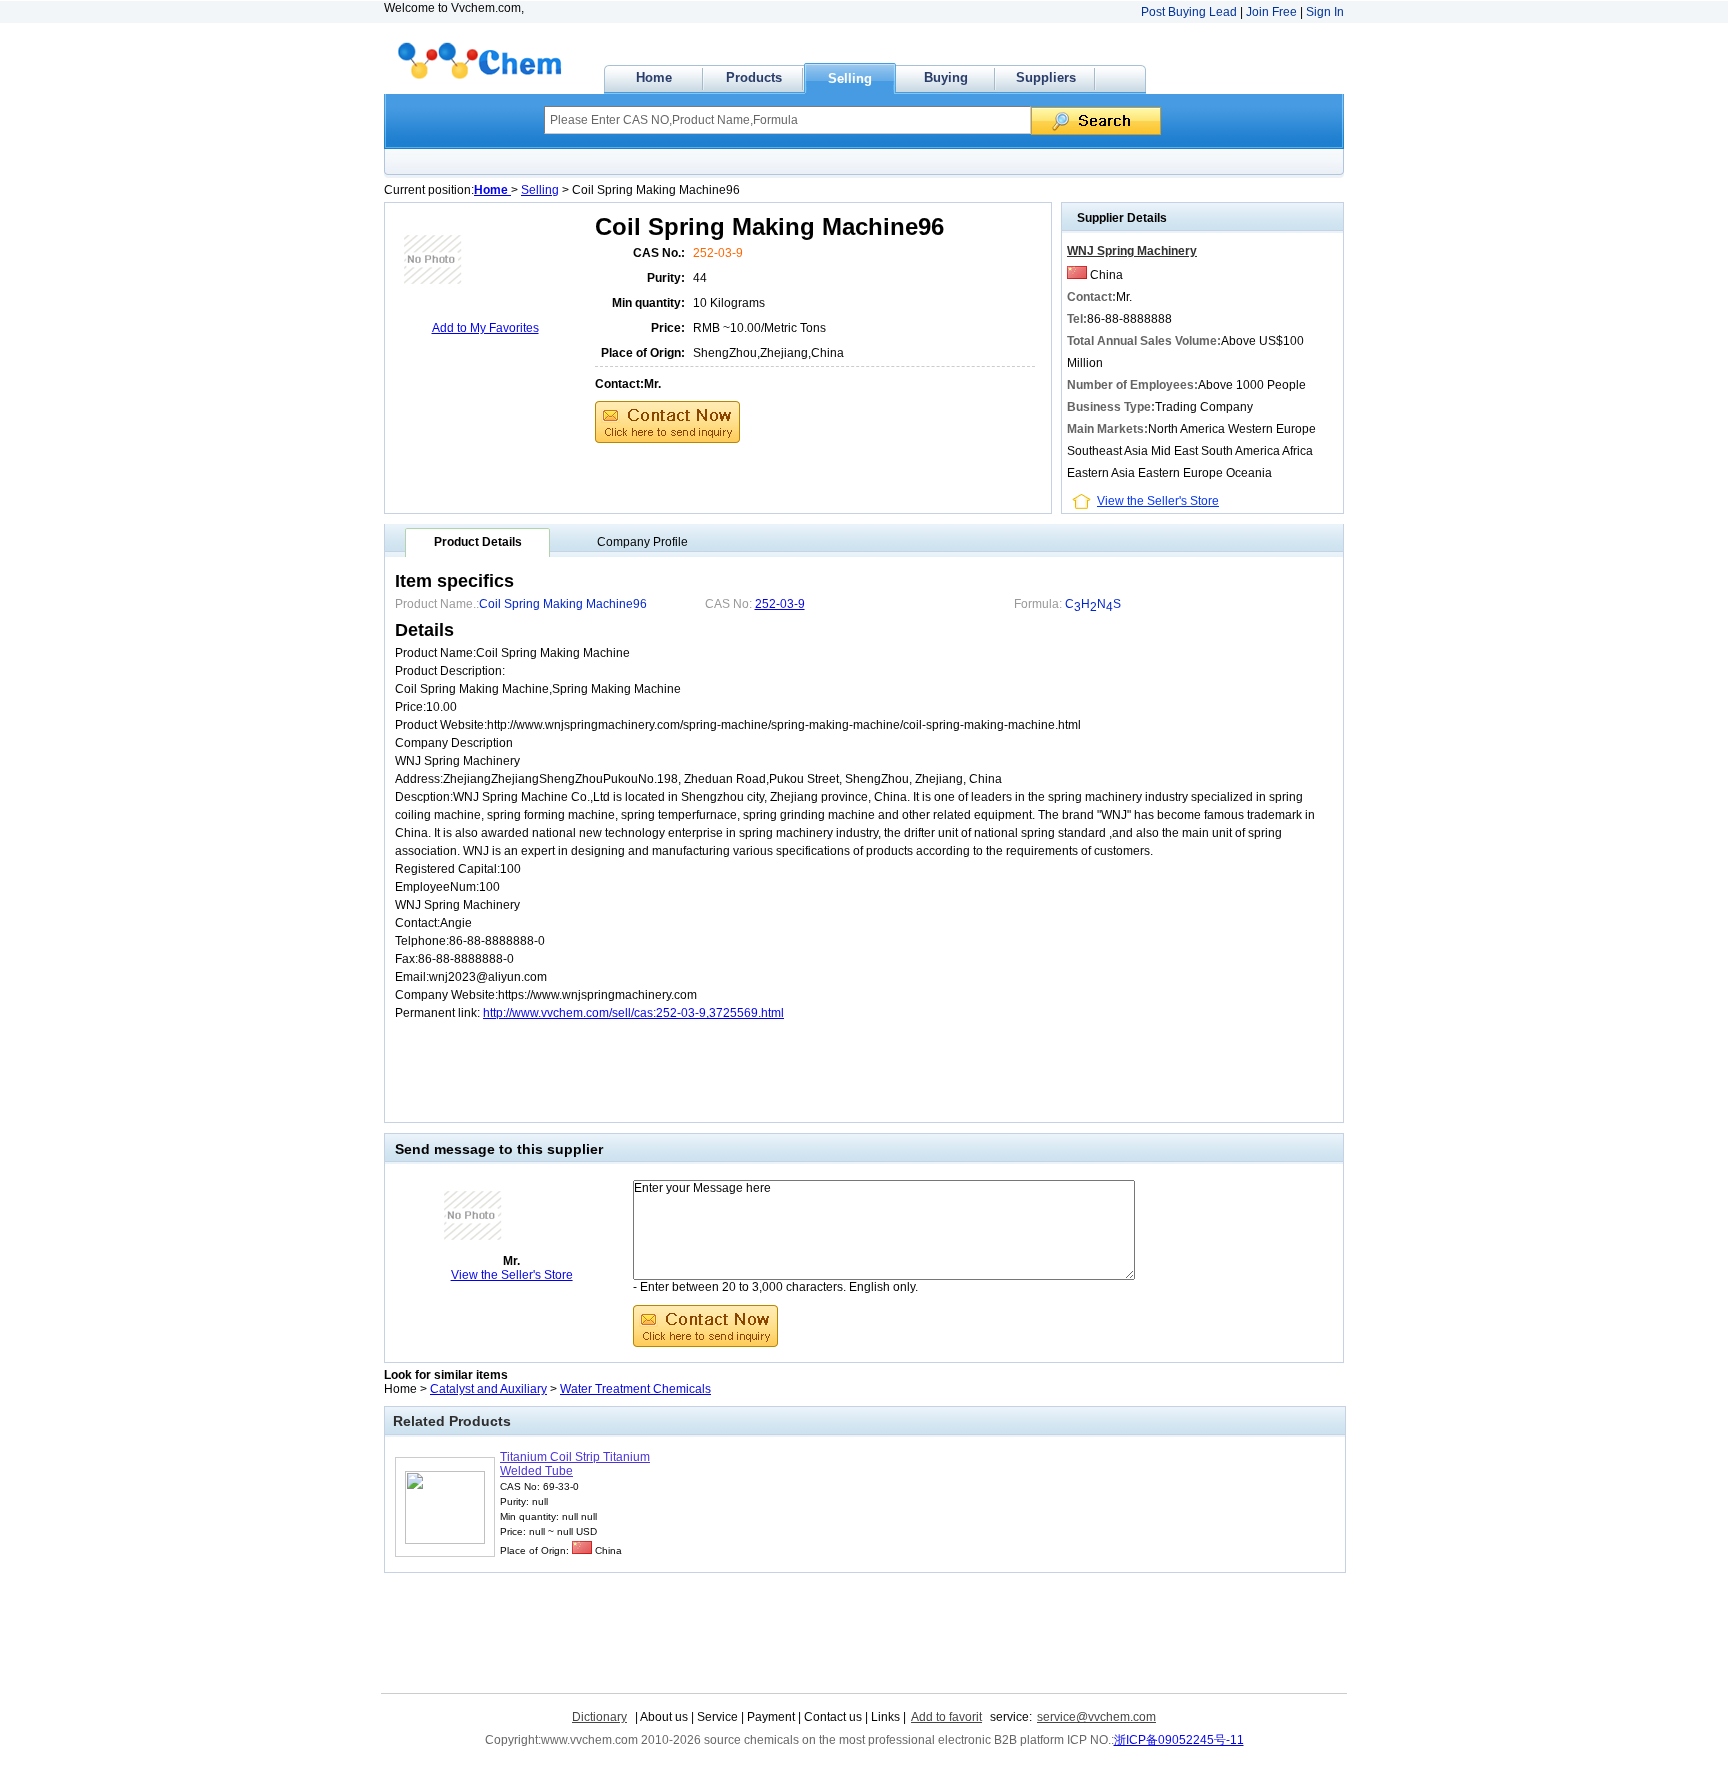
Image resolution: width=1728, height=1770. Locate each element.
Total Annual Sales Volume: (1144, 341)
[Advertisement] (619, 470)
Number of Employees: (1132, 385)
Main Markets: (1107, 429)
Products (754, 77)
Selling (850, 78)
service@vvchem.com (1096, 1717)
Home (654, 77)
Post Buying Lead (1189, 12)
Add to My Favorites (485, 328)
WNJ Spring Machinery (1132, 251)
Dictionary (599, 1717)
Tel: (1077, 319)
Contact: (619, 384)
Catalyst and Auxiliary (488, 1389)
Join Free (1271, 12)
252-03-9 (718, 253)
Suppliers (1046, 77)
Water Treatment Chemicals (635, 1389)
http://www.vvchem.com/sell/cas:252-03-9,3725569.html (633, 1013)
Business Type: (1111, 407)
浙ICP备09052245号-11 (1179, 1740)
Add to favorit (946, 1717)
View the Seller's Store (1158, 501)
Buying (946, 77)
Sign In (1325, 12)
